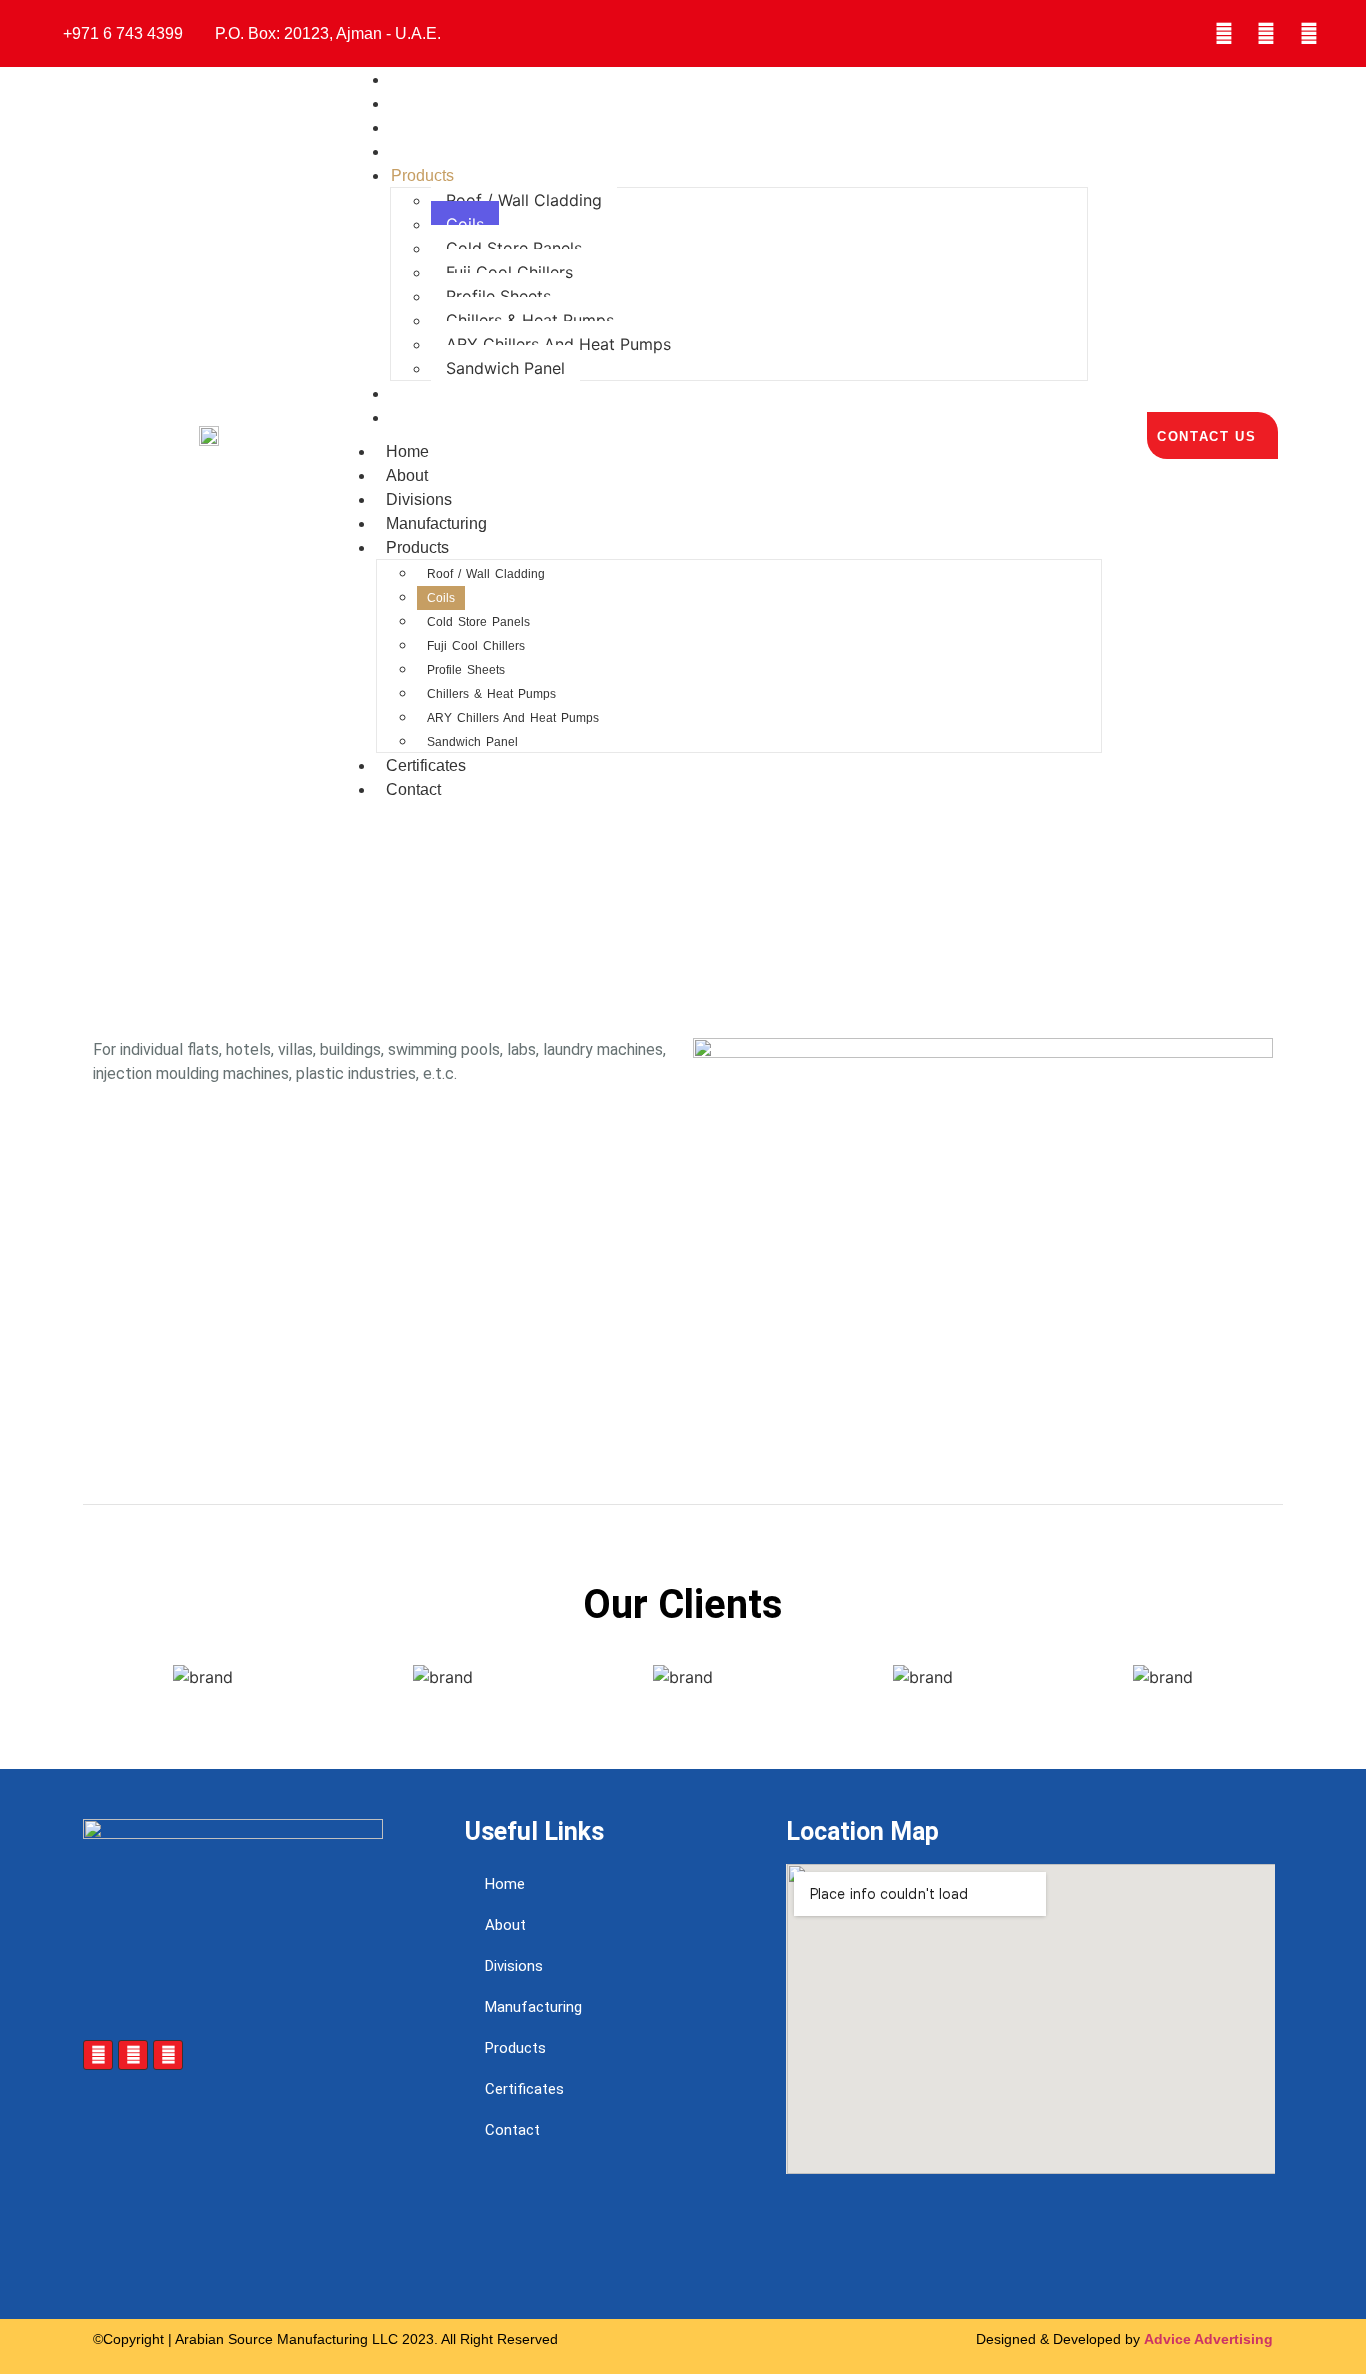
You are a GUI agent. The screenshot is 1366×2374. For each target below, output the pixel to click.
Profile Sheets (498, 296)
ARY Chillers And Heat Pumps (558, 344)
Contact (418, 417)
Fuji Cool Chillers (509, 272)
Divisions (419, 499)
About (407, 475)
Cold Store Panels (514, 248)
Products (422, 175)
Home (407, 451)
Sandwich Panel (505, 368)
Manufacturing (436, 523)
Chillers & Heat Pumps (530, 320)
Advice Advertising (1208, 2339)
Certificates (426, 765)
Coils (465, 224)
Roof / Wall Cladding (524, 200)
